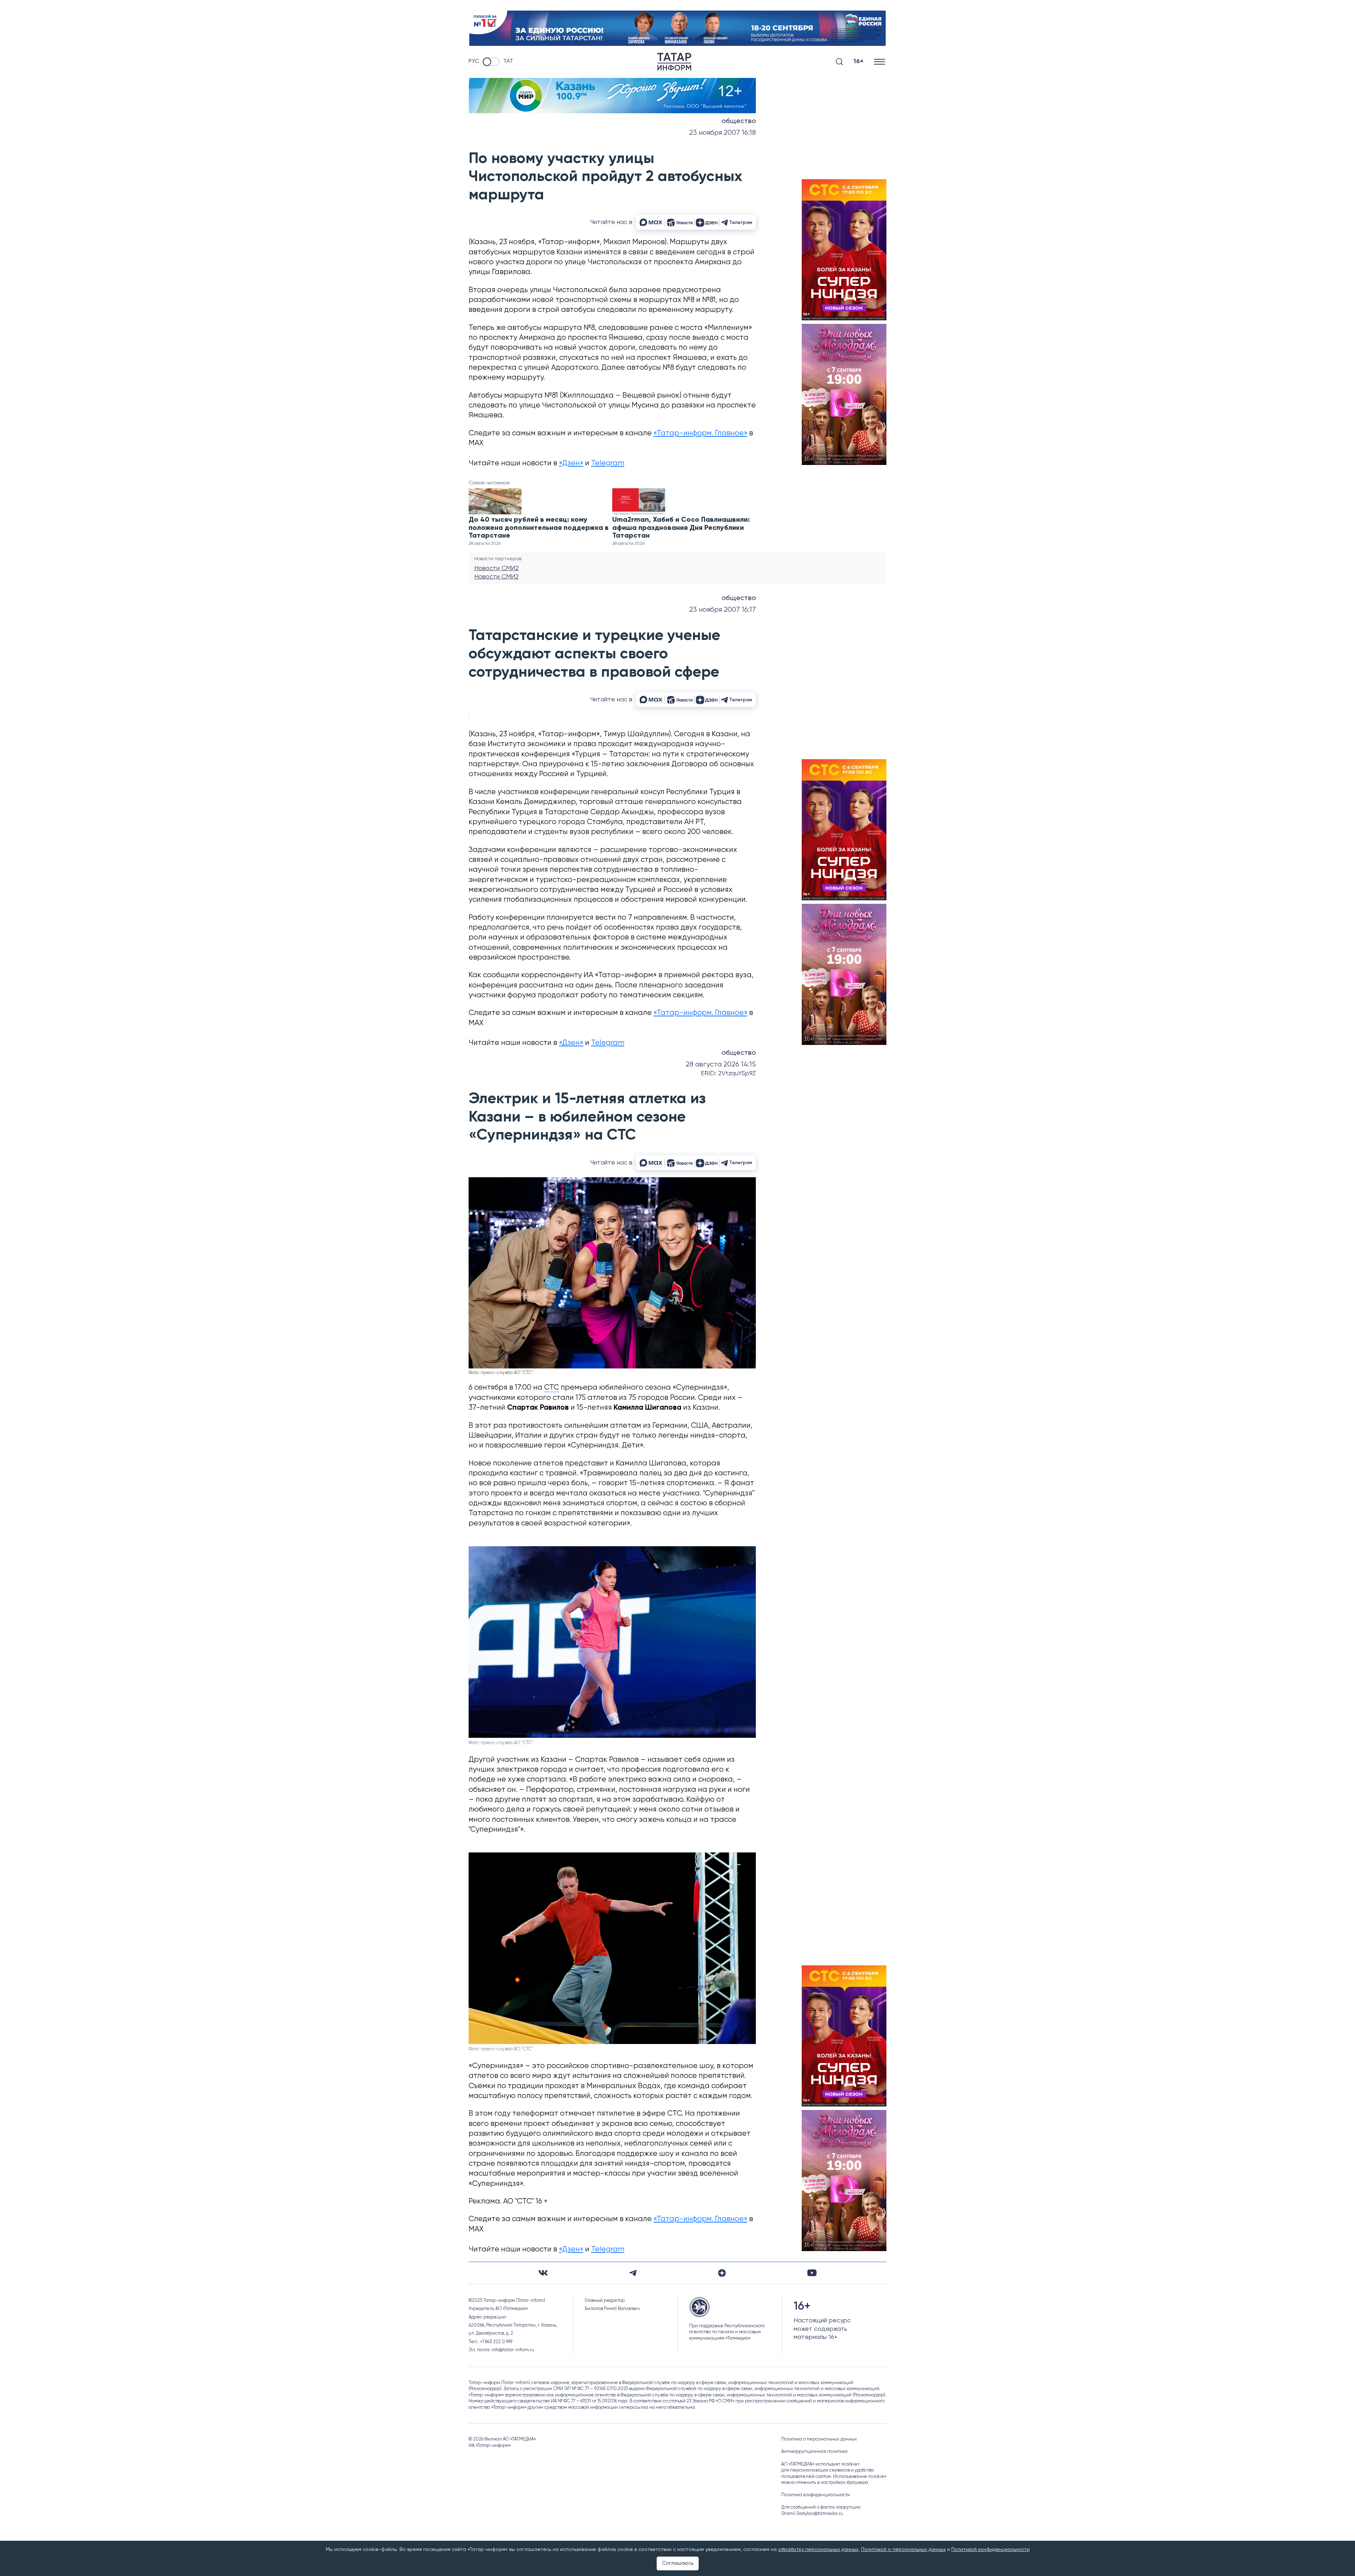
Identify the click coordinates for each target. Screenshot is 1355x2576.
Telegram (608, 463)
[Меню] (880, 62)
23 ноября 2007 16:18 (722, 133)
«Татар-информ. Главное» (700, 433)
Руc (474, 61)
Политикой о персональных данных (903, 2550)
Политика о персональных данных (819, 2439)
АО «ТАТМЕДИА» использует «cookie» (820, 2464)
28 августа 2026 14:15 (721, 1065)
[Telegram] (633, 2273)
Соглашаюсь (678, 2563)
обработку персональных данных (818, 2550)
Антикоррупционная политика (814, 2452)
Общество (739, 121)
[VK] (543, 2273)
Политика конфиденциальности (816, 2495)
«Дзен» (571, 463)
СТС (552, 1388)
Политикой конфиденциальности (990, 2550)
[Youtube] (812, 2273)
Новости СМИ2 (496, 568)
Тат (508, 61)
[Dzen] (722, 2273)
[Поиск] (839, 62)
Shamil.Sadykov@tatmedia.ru (812, 2514)
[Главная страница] (674, 62)
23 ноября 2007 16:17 (722, 610)
